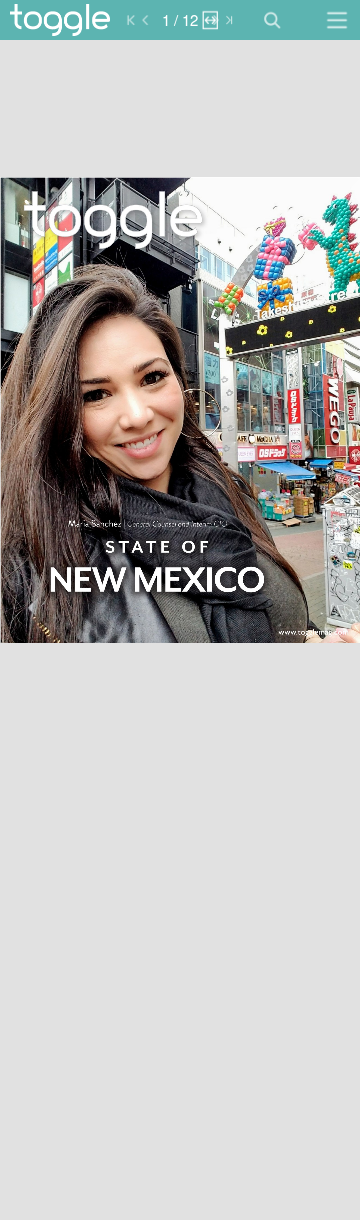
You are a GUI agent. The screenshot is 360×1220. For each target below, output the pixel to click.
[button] (97, 20)
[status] (180, 20)
